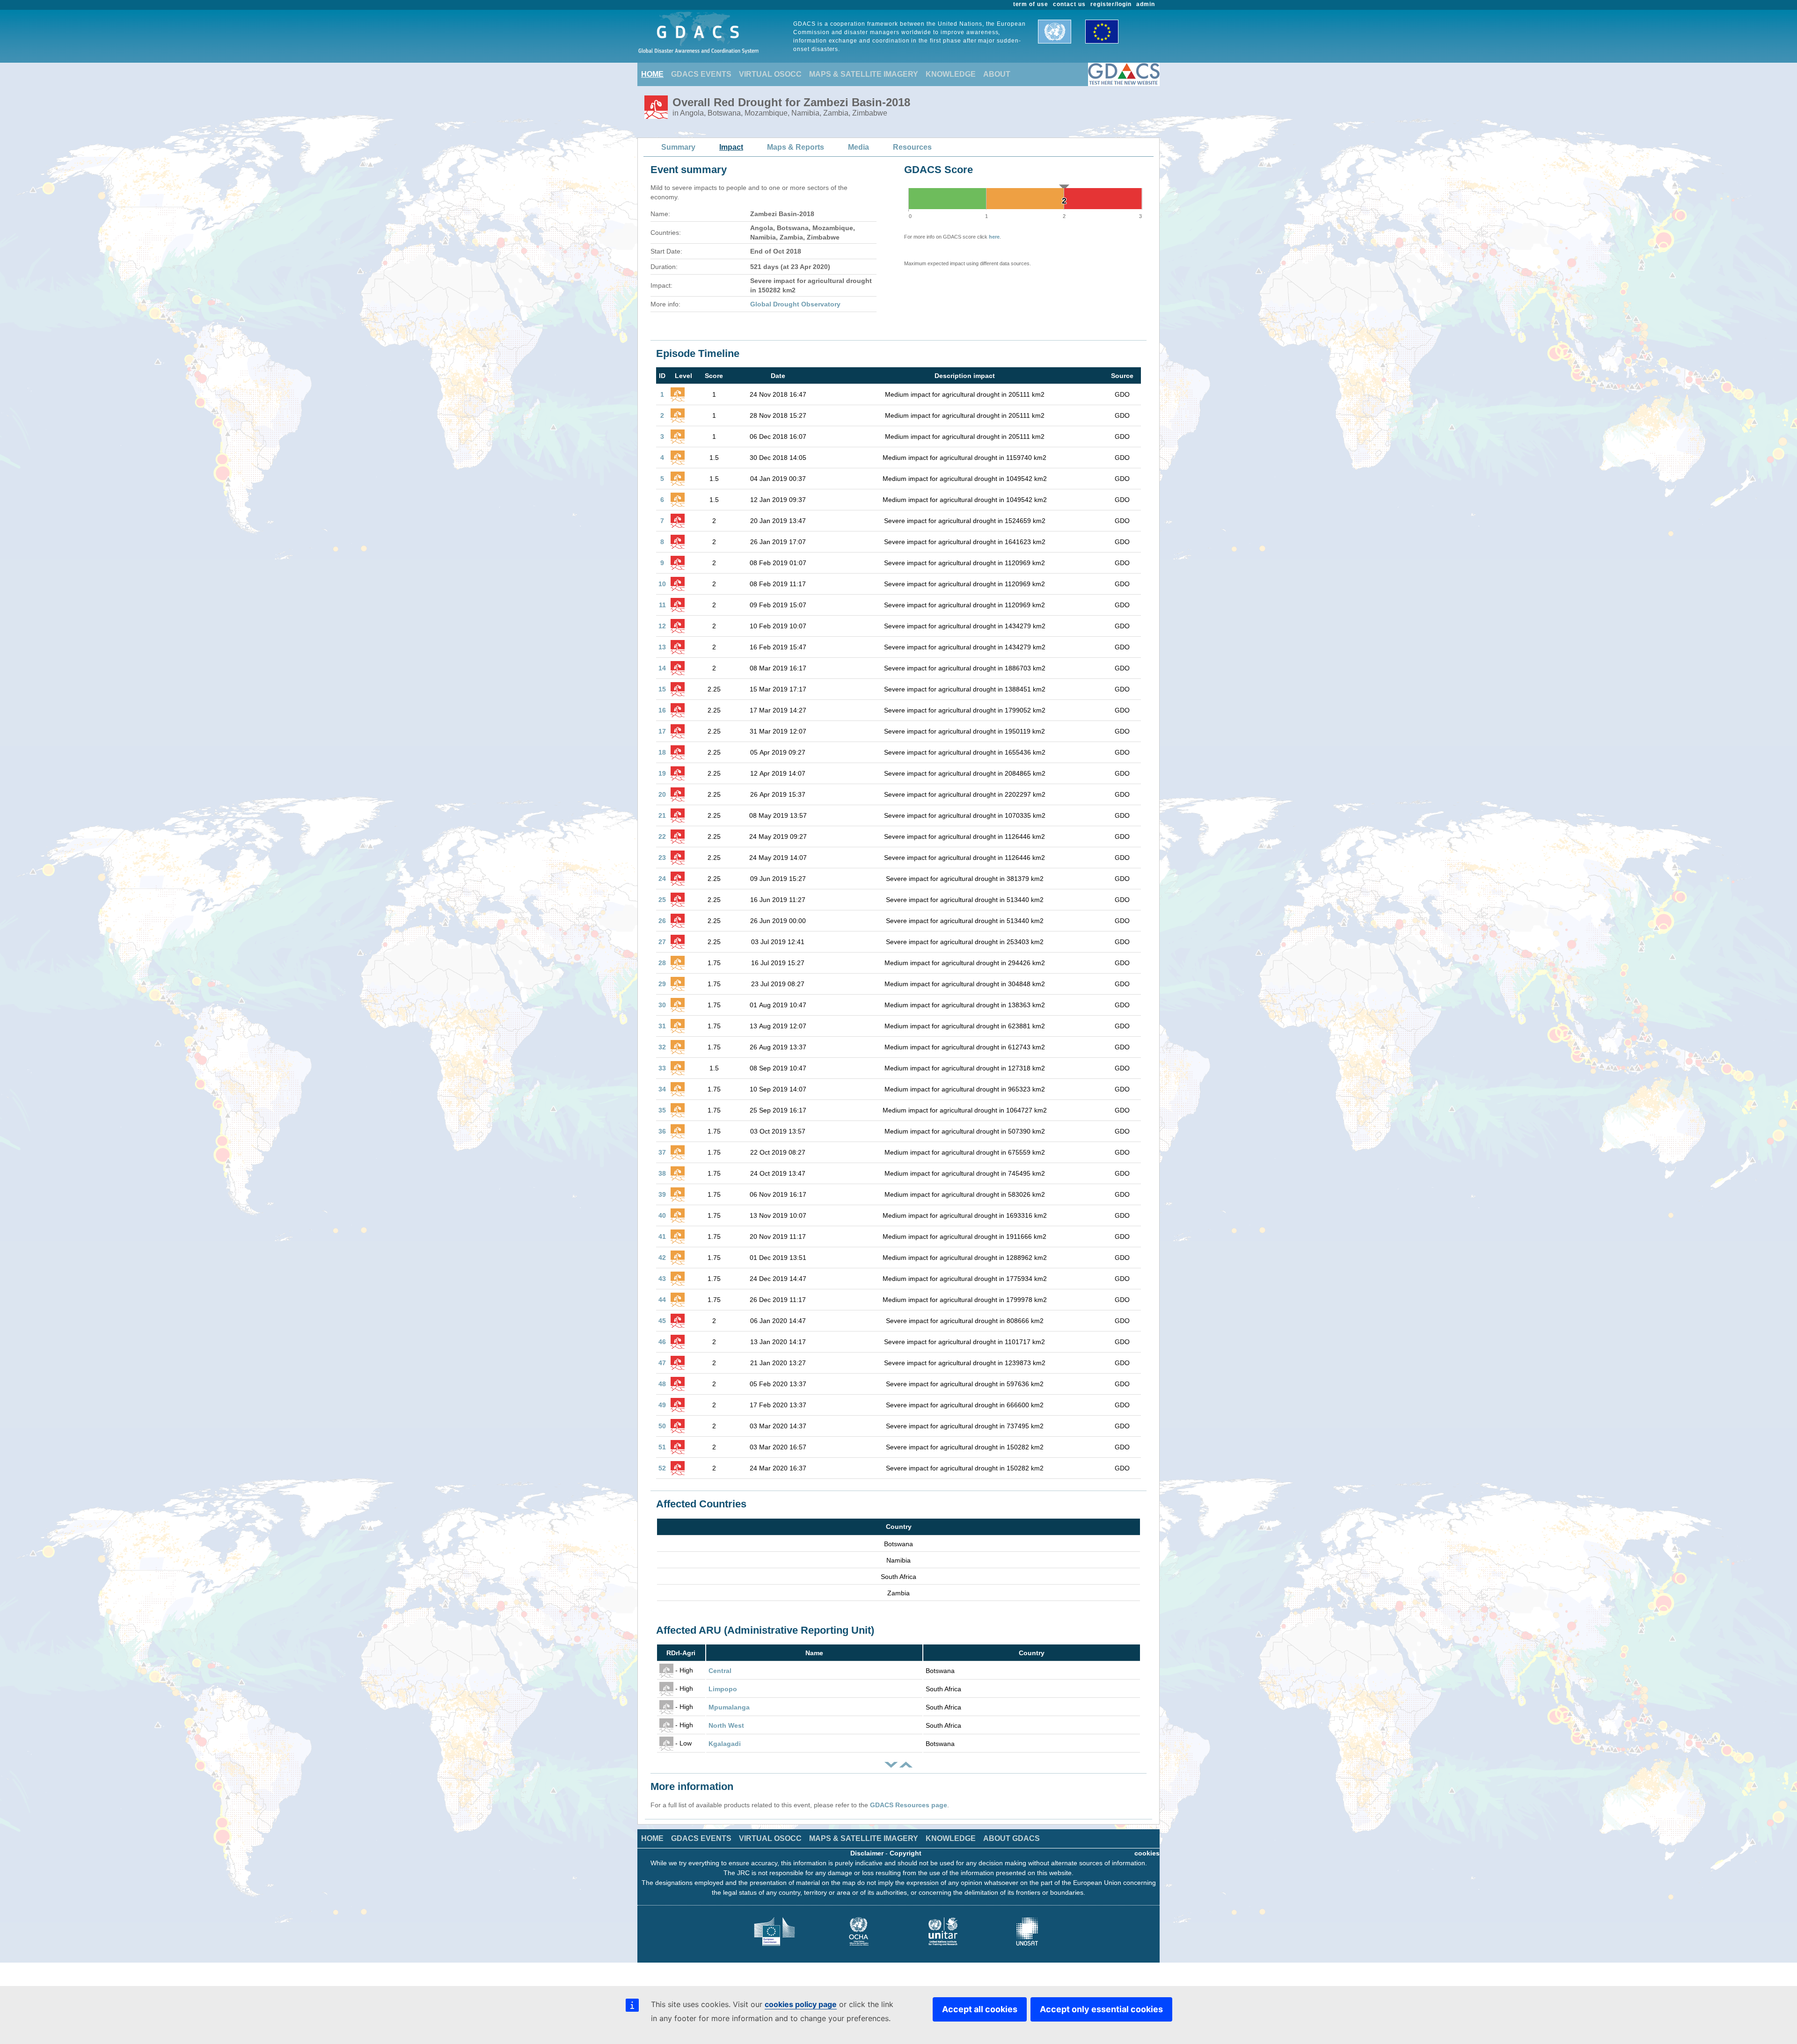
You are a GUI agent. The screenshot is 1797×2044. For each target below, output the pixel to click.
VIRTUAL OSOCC (770, 74)
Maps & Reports (796, 147)
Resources (912, 147)
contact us (1069, 4)
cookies (1147, 1853)
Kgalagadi (725, 1744)
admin (1146, 4)
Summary (678, 147)
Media (858, 147)
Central (720, 1671)
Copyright (906, 1853)
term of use (1031, 4)
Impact (731, 147)
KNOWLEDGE (951, 74)
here (994, 237)
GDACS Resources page (909, 1805)
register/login (1111, 4)
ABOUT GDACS (1012, 1838)
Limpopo (723, 1689)
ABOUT (997, 74)
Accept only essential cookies (1101, 2009)
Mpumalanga (729, 1707)
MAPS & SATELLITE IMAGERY (864, 74)
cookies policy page (801, 2004)
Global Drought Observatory (795, 304)
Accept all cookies (980, 2009)
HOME (652, 74)
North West (726, 1725)
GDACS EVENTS (701, 74)
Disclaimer (867, 1853)
